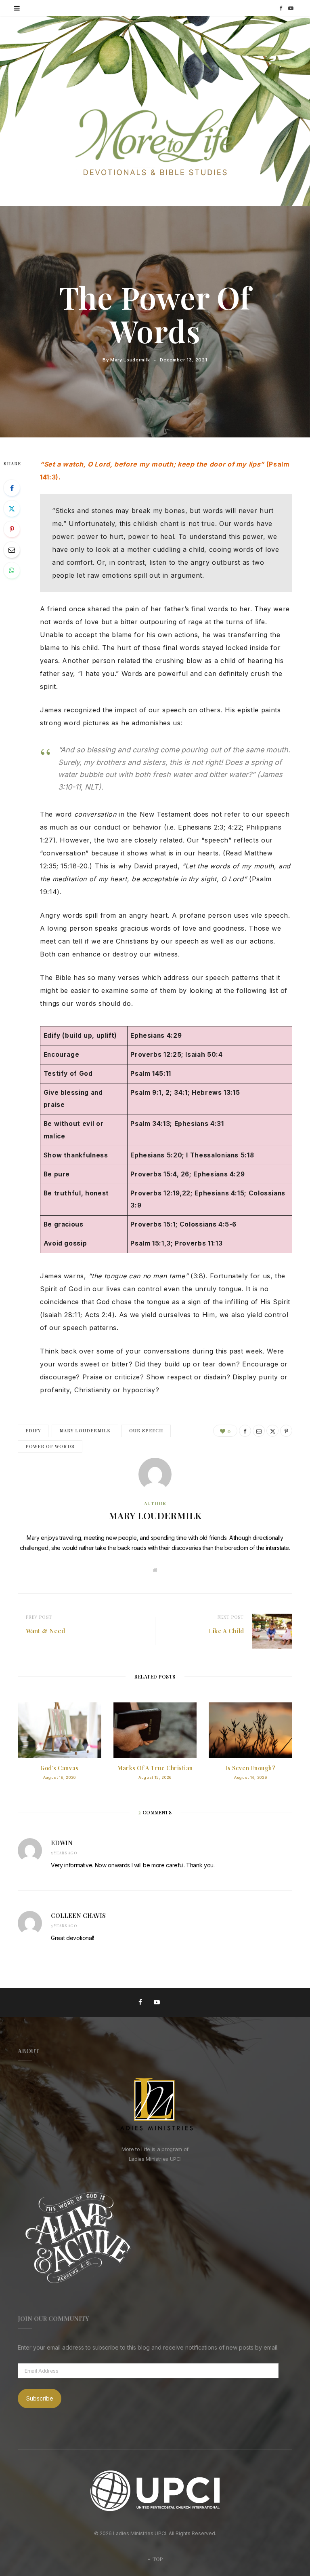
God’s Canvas (60, 1768)
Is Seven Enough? (251, 1768)
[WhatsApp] (12, 570)
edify (33, 1431)
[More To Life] (155, 143)
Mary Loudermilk (130, 360)
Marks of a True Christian (155, 1768)
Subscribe (40, 2398)
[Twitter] (12, 509)
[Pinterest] (12, 529)
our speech (146, 1431)
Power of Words (50, 1446)
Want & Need (46, 1631)
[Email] (12, 550)
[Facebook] (12, 488)
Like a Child (226, 1631)
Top (157, 2559)
